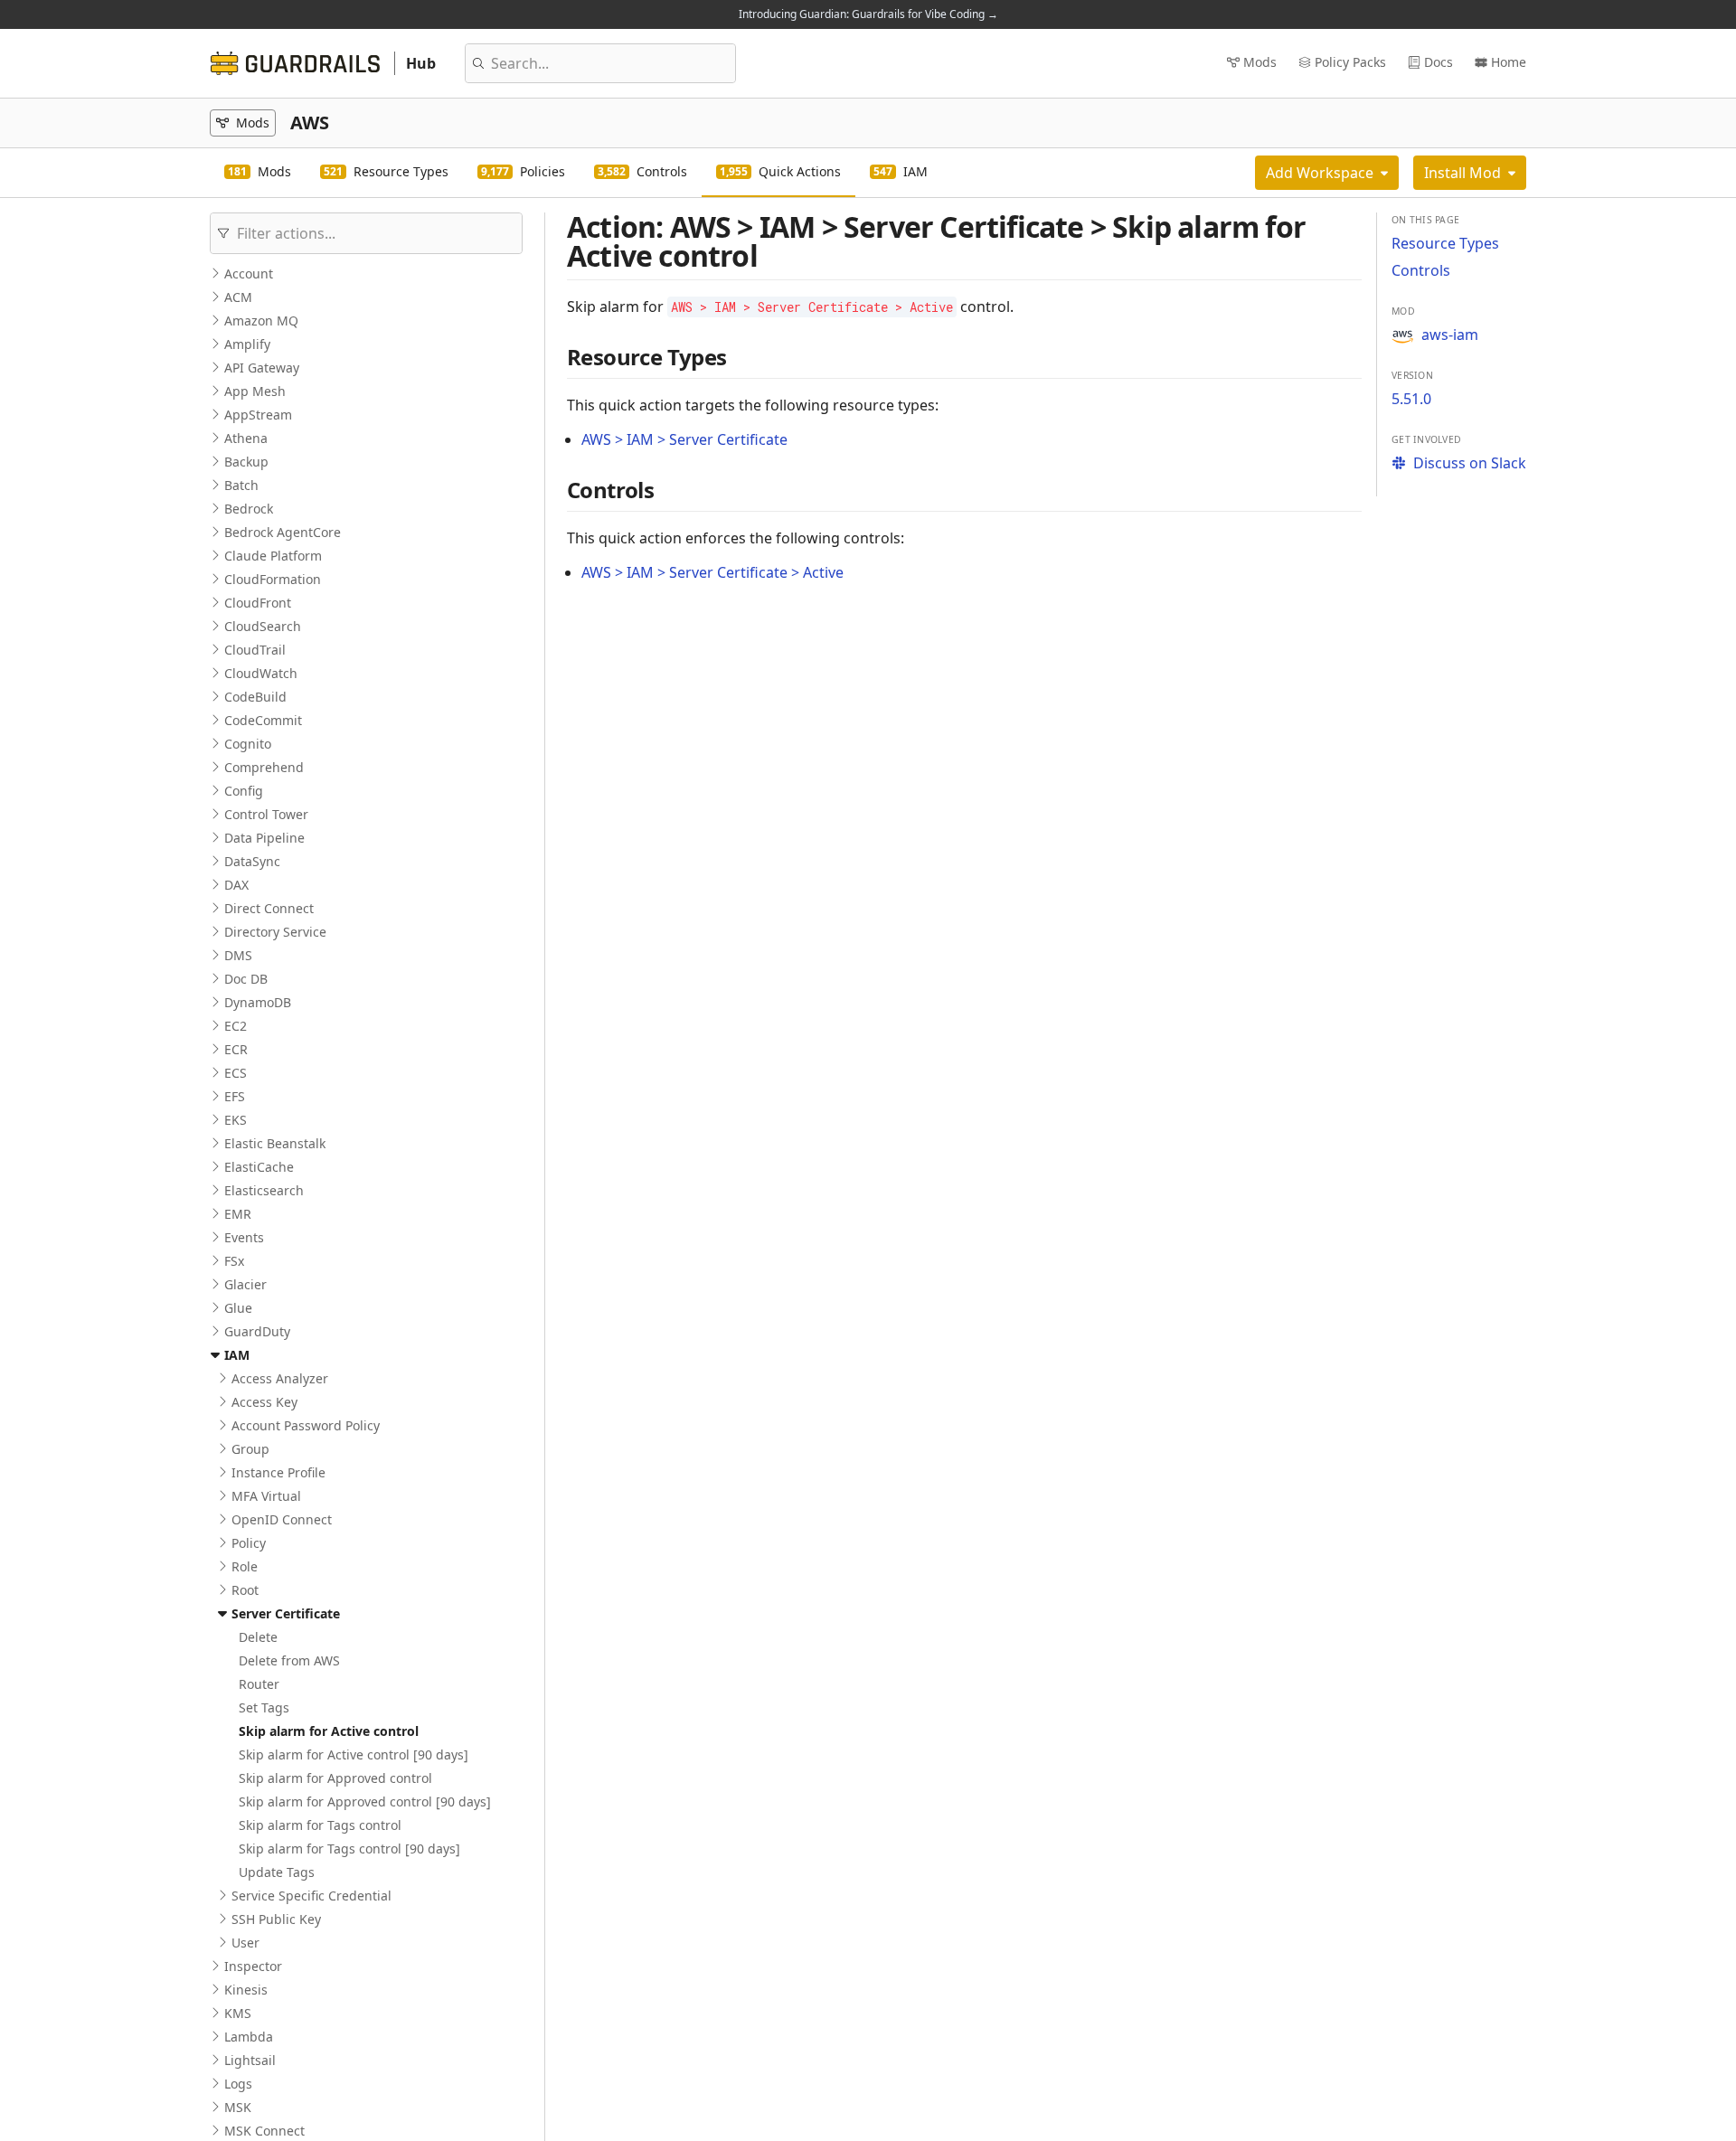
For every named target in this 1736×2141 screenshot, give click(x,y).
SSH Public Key (276, 1919)
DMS (238, 955)
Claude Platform (273, 556)
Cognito (248, 744)
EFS (235, 1096)
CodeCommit (263, 720)
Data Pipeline (264, 838)
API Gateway (262, 368)
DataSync (252, 861)
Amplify (247, 344)
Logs (238, 2084)
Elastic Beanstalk (275, 1143)
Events (244, 1237)
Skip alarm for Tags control (320, 1825)
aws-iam (1450, 335)
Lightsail (250, 2060)
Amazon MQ (261, 321)
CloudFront (258, 603)
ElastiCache (259, 1167)
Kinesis (246, 1990)
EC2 (236, 1026)
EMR (238, 1214)
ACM (238, 297)
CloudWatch (261, 673)
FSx (234, 1261)
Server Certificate (286, 1613)
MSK (238, 2107)
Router (259, 1684)
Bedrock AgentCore (283, 532)
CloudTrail (255, 650)
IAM (237, 1355)
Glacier (245, 1284)
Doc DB (246, 979)
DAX (236, 885)
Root (245, 1590)
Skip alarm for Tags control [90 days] (349, 1849)
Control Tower (266, 814)
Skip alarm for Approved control (335, 1778)
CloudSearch (263, 626)
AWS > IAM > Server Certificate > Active (712, 572)
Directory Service (275, 932)
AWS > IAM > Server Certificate (684, 439)
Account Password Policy (306, 1425)
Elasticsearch (264, 1190)
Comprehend (264, 767)
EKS (236, 1120)
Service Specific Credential (311, 1896)
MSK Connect (264, 2131)
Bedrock (249, 509)
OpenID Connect (282, 1519)
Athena (246, 438)
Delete (258, 1637)
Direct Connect (269, 908)
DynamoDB (258, 1002)
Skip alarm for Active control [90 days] (354, 1754)
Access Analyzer (280, 1378)
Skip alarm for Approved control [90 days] (365, 1801)
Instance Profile (278, 1472)
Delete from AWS (289, 1660)
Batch (241, 485)
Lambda (249, 2037)
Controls (1421, 270)
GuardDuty (257, 1331)
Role (245, 1566)
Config (244, 791)
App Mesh (255, 391)
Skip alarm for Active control (329, 1731)
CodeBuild (255, 697)
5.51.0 (1411, 399)
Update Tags (277, 1872)
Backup (246, 462)
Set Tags (264, 1707)
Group (250, 1449)
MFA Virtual (266, 1496)
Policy (249, 1543)
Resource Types (1445, 243)
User (245, 1943)
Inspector (253, 1966)
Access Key (264, 1402)
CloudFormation (273, 579)
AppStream (258, 415)
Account (249, 274)
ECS (236, 1073)
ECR (236, 1049)
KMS (238, 2013)
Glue (238, 1308)
